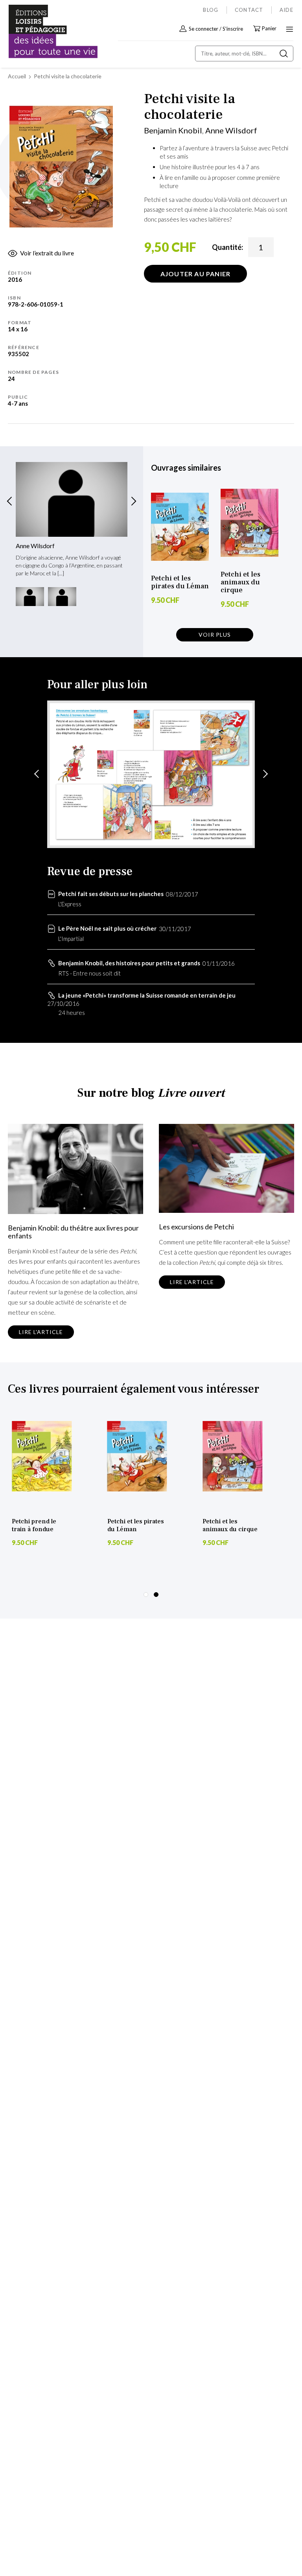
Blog (211, 10)
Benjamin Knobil (173, 130)
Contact (249, 10)
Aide (286, 10)
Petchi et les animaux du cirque (240, 582)
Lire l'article (41, 1332)
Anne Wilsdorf (231, 130)
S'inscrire (233, 29)
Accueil (17, 76)
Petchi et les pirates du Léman (180, 582)
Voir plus (215, 635)
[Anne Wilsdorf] (72, 499)
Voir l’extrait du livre (47, 253)
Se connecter (203, 29)
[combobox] (244, 54)
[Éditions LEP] (42, 32)
